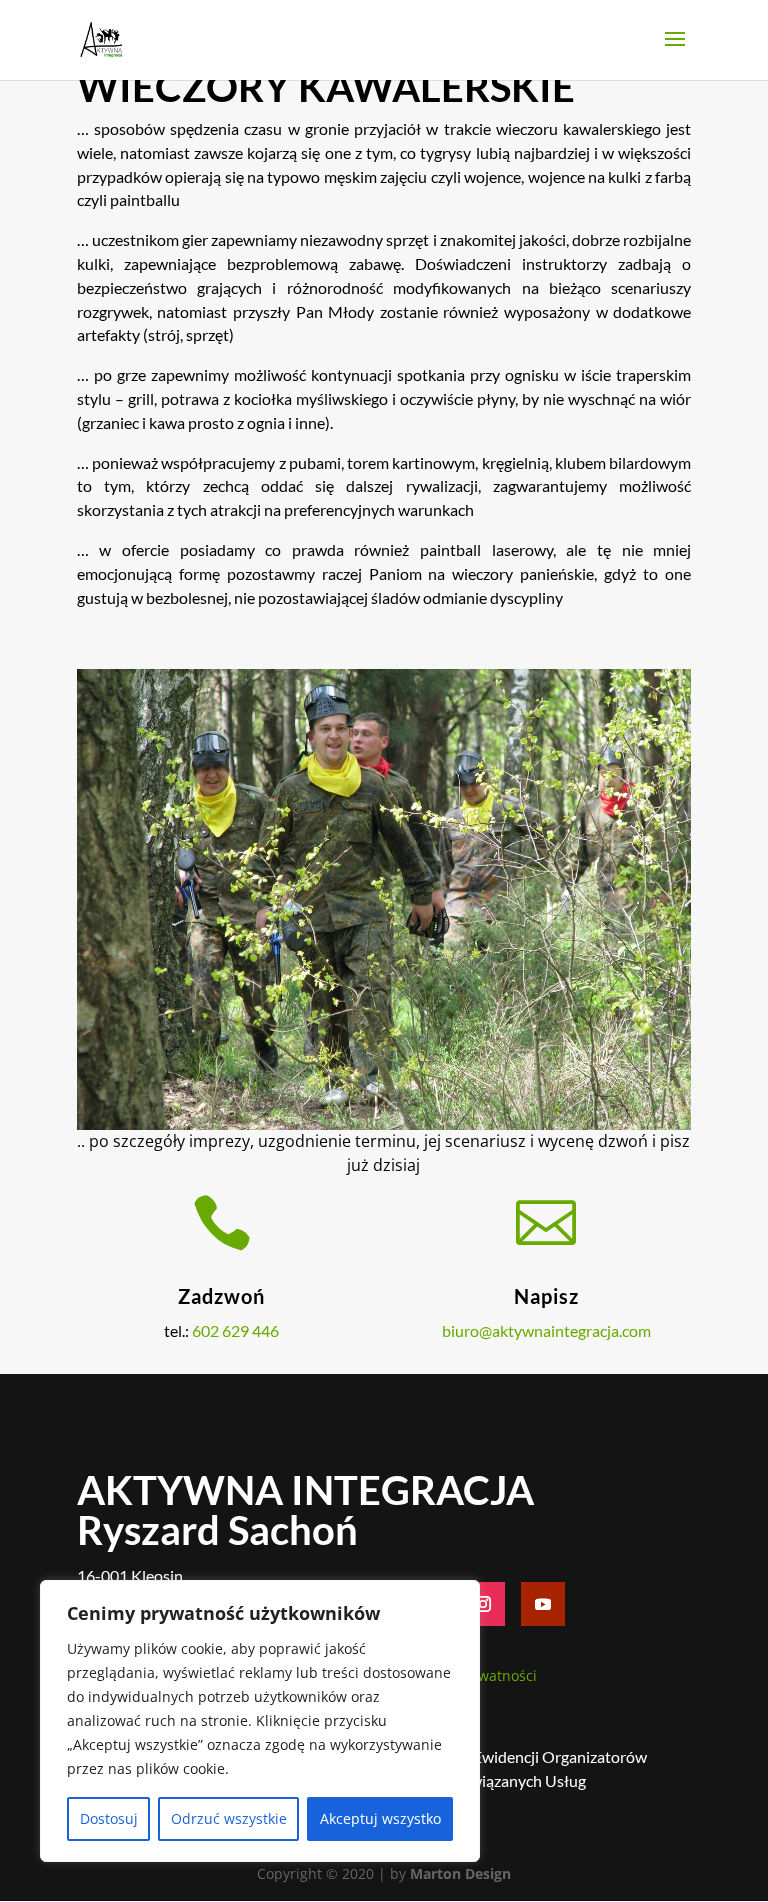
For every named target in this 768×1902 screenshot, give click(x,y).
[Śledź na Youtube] (543, 1604)
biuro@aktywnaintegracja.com (546, 1330)
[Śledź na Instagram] (483, 1604)
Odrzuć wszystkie (229, 1818)
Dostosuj (109, 1818)
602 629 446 (235, 1330)
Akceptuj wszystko (380, 1818)
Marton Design (460, 1873)
